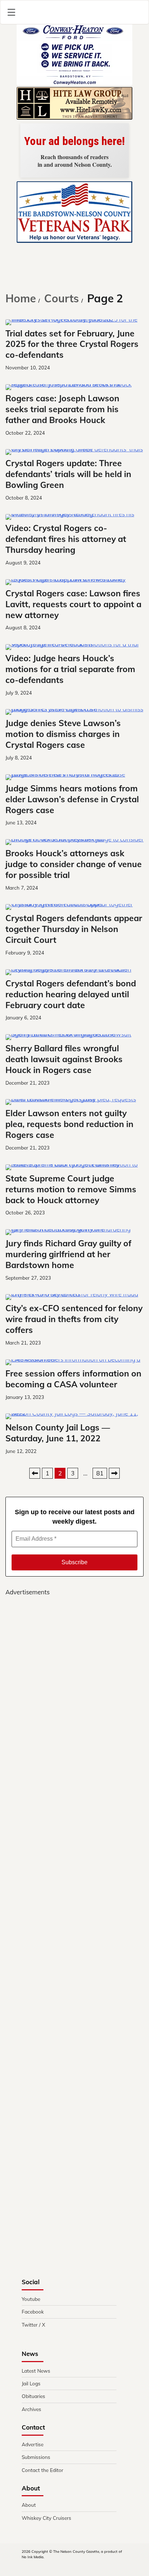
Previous (35, 1473)
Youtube (31, 2299)
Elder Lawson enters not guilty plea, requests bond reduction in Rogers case (69, 1124)
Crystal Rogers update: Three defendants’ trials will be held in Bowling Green (68, 474)
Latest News (36, 2371)
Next (114, 1473)
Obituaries (33, 2396)
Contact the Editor (42, 2470)
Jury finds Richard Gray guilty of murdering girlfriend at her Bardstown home (68, 1254)
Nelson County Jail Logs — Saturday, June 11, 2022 (58, 1433)
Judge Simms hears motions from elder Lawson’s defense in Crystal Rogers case (72, 799)
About (29, 2505)
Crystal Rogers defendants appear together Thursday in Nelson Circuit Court (74, 929)
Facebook (33, 2312)
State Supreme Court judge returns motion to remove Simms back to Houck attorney (71, 1189)
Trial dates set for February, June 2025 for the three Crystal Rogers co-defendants (72, 344)
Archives (31, 2409)
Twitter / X (33, 2325)
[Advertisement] (74, 1911)
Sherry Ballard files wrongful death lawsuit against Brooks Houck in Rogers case (64, 1059)
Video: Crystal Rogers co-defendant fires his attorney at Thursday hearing (66, 539)
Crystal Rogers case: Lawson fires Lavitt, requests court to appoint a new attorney (73, 604)
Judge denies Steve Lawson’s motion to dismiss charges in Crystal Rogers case (63, 734)
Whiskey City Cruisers (46, 2518)
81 (100, 1473)
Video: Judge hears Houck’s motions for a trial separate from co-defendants (70, 669)
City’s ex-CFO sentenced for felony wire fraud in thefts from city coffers (74, 1319)
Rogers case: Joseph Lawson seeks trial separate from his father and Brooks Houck (62, 409)
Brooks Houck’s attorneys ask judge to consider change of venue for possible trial (74, 864)
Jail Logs (31, 2383)
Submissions (36, 2457)
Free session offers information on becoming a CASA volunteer (73, 1379)
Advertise (33, 2444)
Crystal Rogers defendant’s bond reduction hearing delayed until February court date (71, 994)
